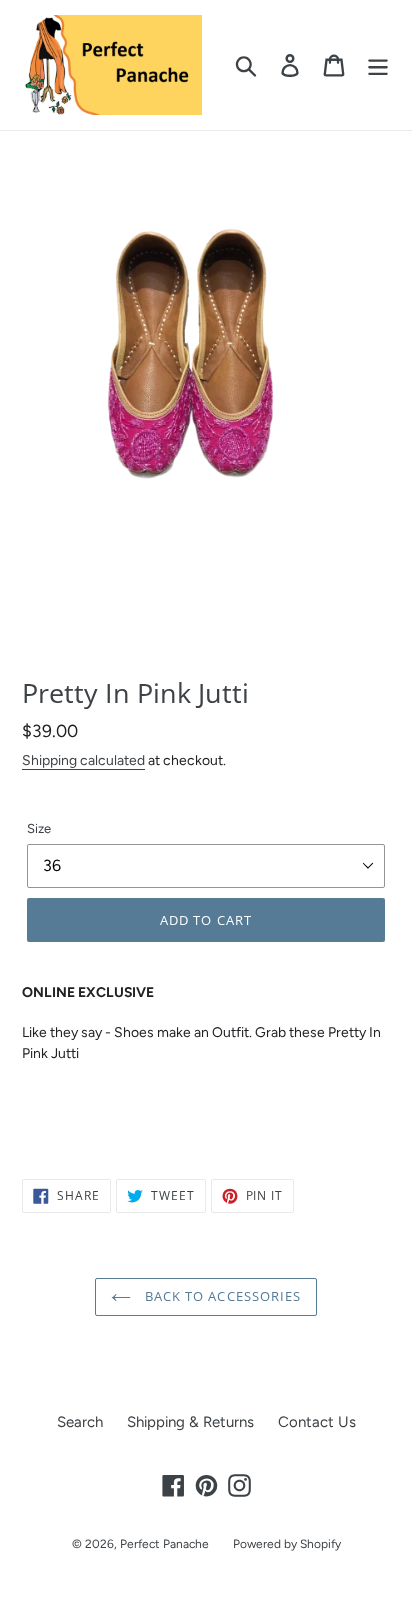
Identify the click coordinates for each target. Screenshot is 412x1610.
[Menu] (378, 65)
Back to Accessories (221, 1296)
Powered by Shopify (287, 1544)
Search (80, 1422)
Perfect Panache (164, 1544)
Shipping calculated (83, 760)
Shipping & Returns (190, 1422)
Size (39, 828)
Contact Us (317, 1422)
